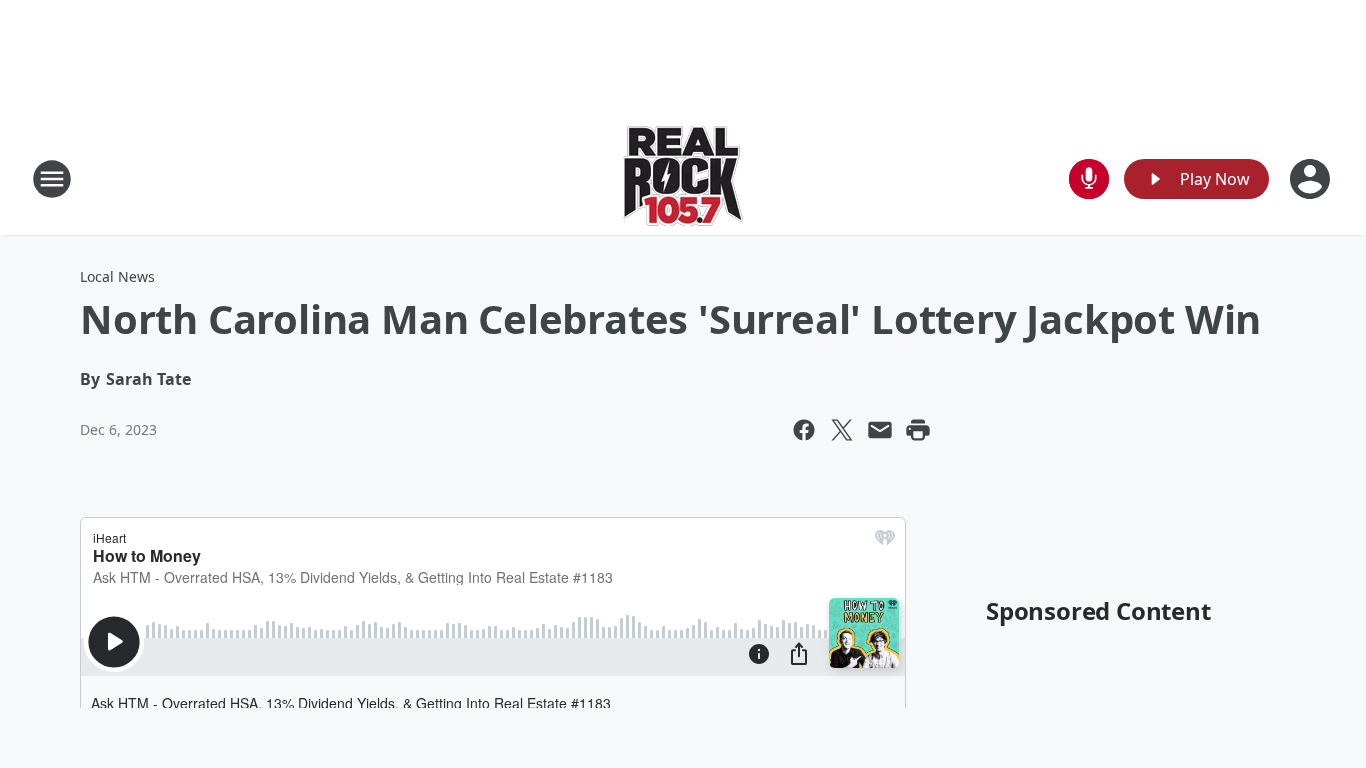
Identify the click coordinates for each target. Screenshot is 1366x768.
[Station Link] (683, 178)
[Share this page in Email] (880, 430)
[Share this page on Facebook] (804, 430)
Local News (117, 276)
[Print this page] (918, 430)
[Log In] (1312, 179)
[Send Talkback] (1089, 179)
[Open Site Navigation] (52, 179)
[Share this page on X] (842, 430)
